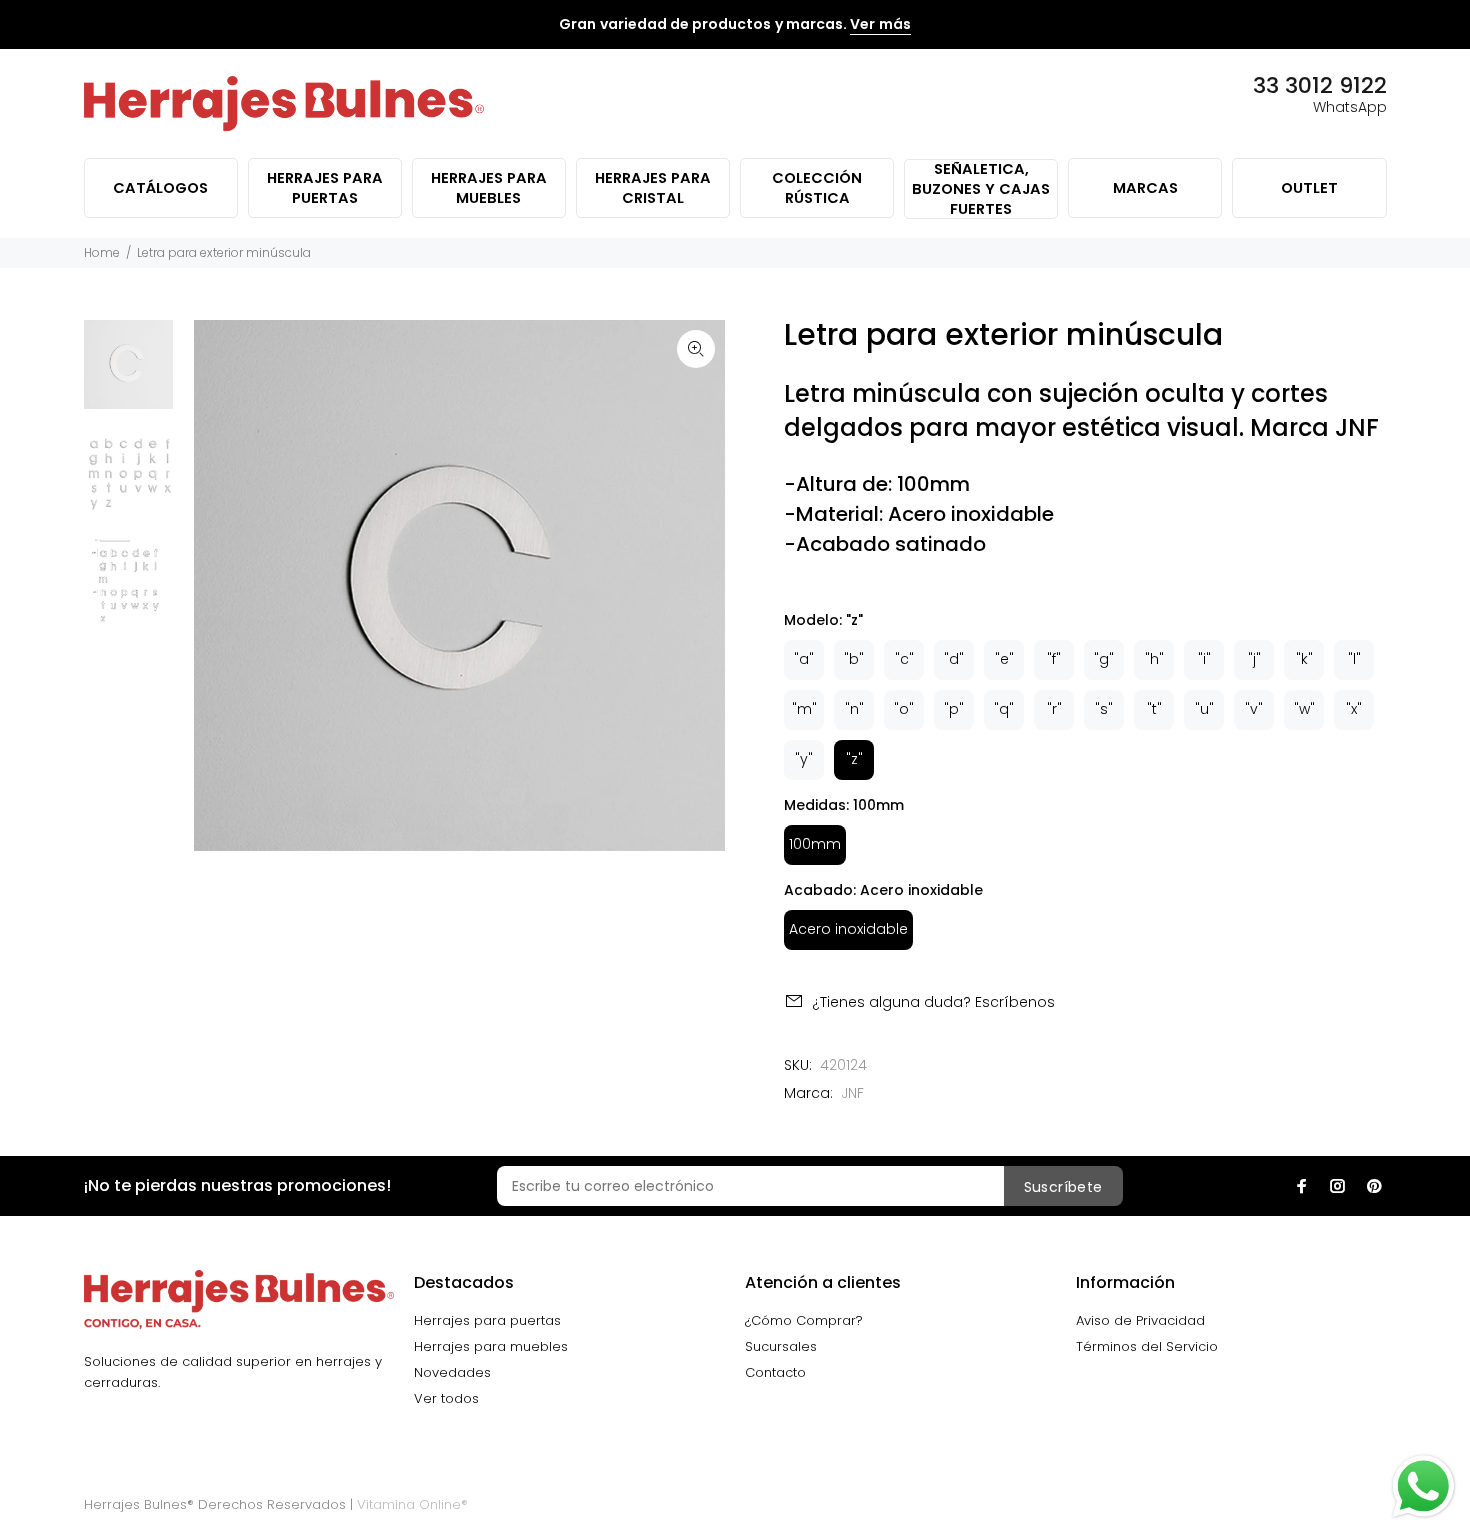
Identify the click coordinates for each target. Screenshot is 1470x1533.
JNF (852, 1093)
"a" (804, 659)
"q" (1004, 709)
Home (102, 252)
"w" (1304, 709)
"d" (954, 659)
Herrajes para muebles (491, 1346)
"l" (1354, 659)
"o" (904, 709)
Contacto (775, 1372)
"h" (1154, 659)
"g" (1104, 659)
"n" (854, 709)
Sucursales (781, 1346)
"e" (1004, 659)
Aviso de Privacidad (1140, 1320)
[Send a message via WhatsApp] (1423, 1486)
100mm (815, 844)
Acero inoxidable (848, 929)
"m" (804, 709)
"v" (1254, 709)
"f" (1054, 659)
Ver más (880, 24)
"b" (854, 659)
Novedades (452, 1372)
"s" (1104, 709)
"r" (1054, 709)
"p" (954, 709)
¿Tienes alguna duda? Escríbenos (933, 1002)
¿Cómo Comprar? (804, 1320)
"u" (1204, 709)
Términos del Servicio (1147, 1346)
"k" (1304, 659)
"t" (1154, 709)
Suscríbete (1063, 1187)
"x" (1354, 709)
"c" (904, 659)
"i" (1204, 659)
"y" (804, 759)
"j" (1254, 659)
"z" (854, 759)
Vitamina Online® (412, 1504)
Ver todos (446, 1398)
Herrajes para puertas (487, 1320)
